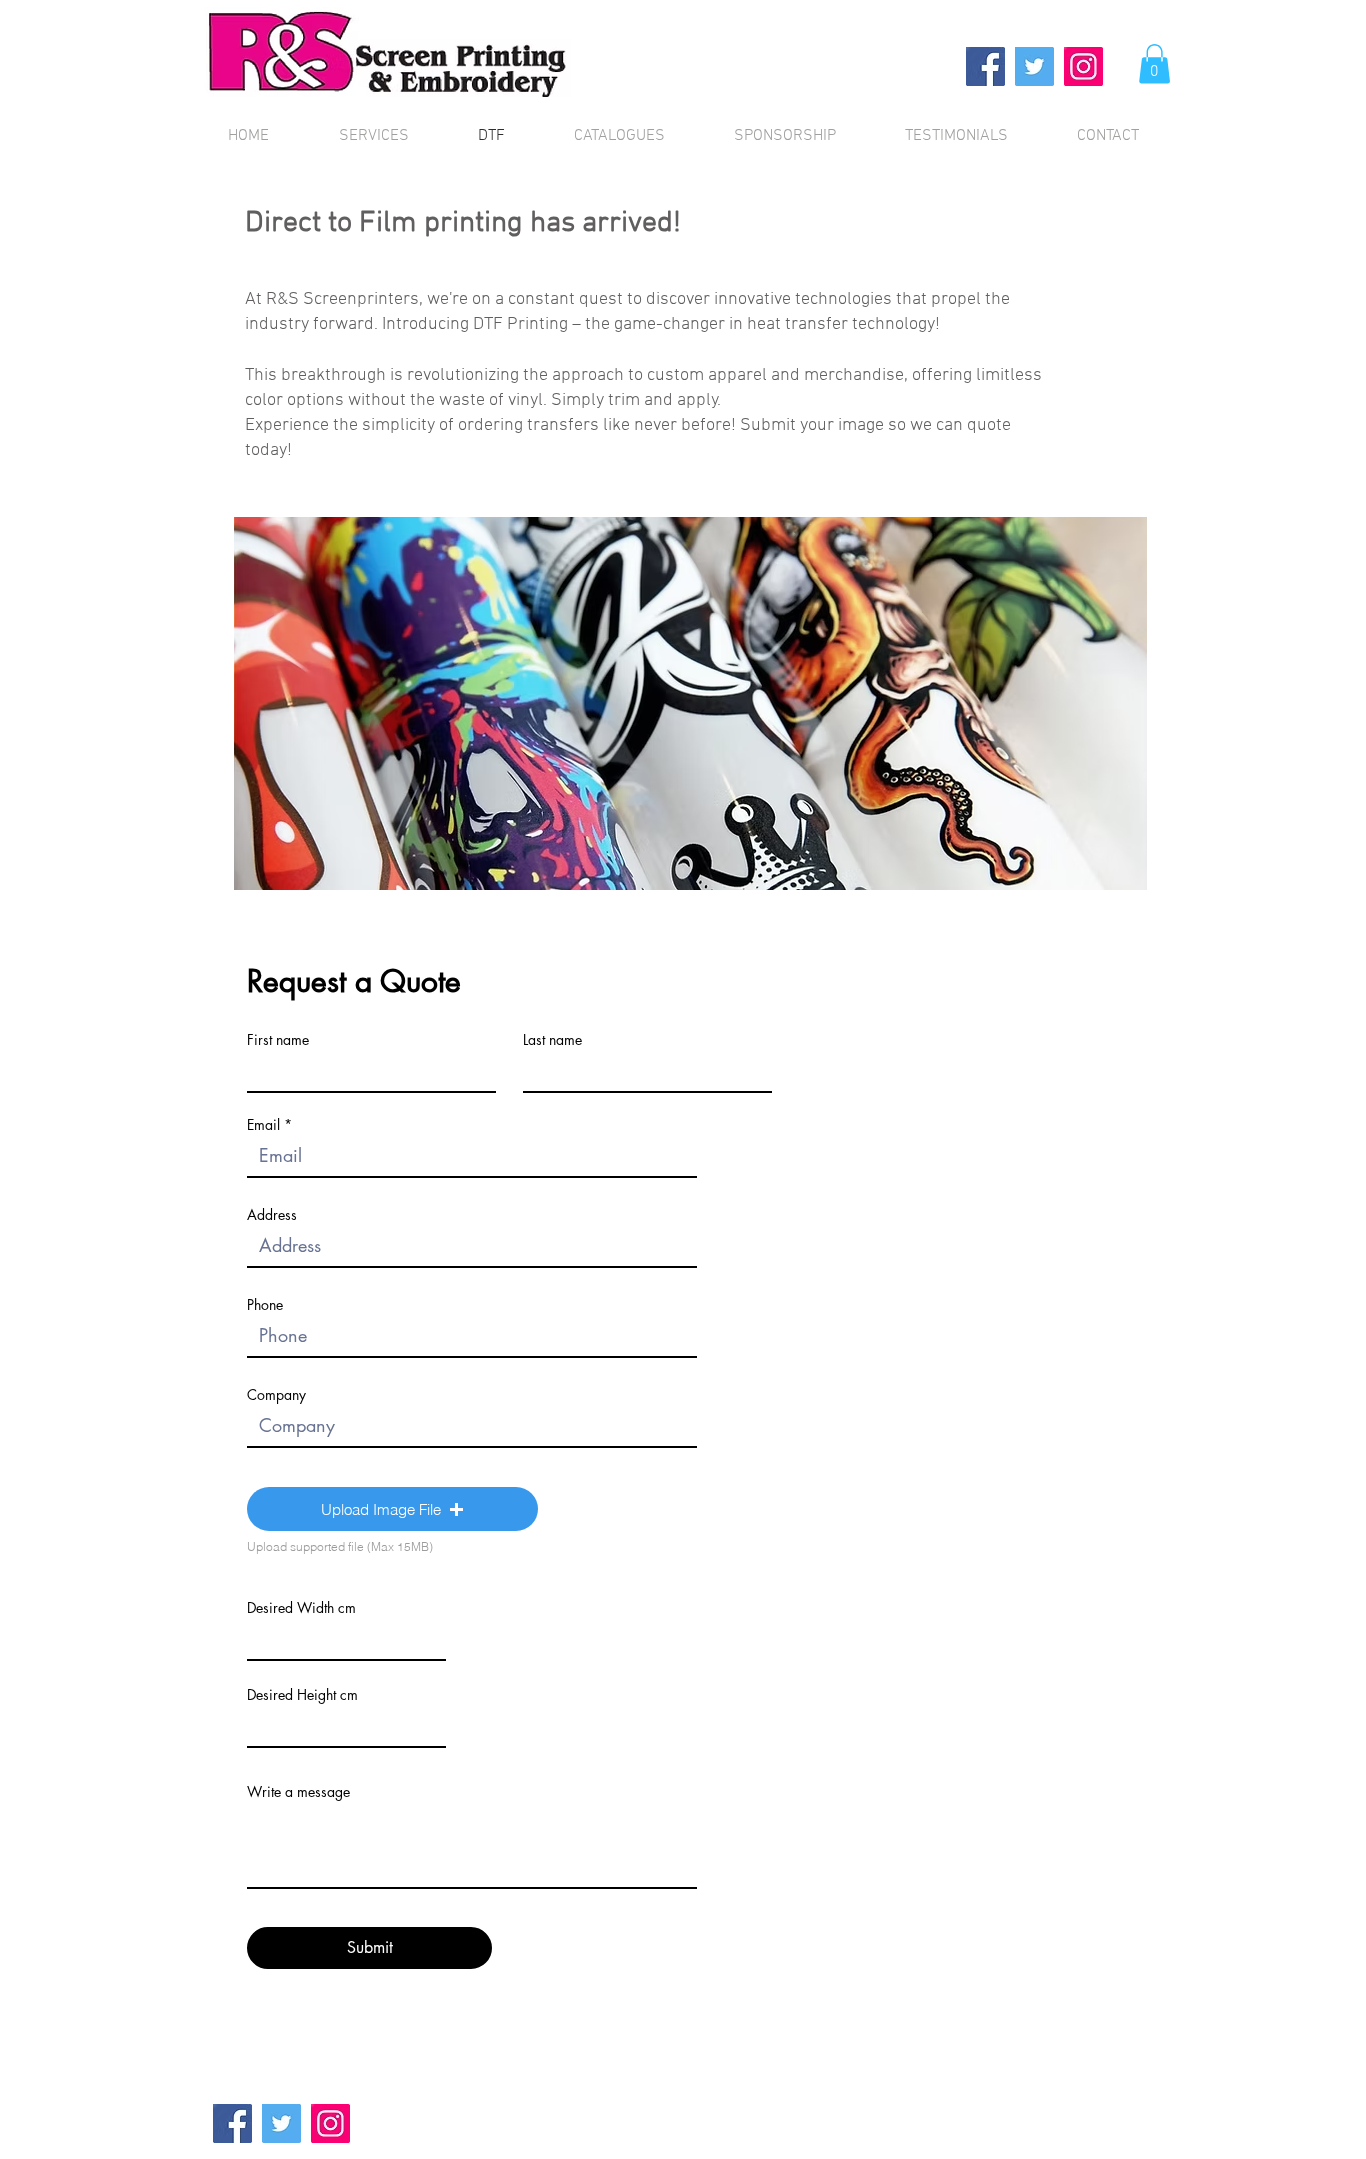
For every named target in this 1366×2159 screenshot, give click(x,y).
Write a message (298, 1792)
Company (276, 1395)
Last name (552, 1040)
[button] (1154, 63)
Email (263, 1125)
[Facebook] (985, 66)
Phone (265, 1305)
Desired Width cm (301, 1608)
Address (272, 1215)
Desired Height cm (302, 1695)
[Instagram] (1083, 66)
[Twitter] (1034, 66)
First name (278, 1040)
